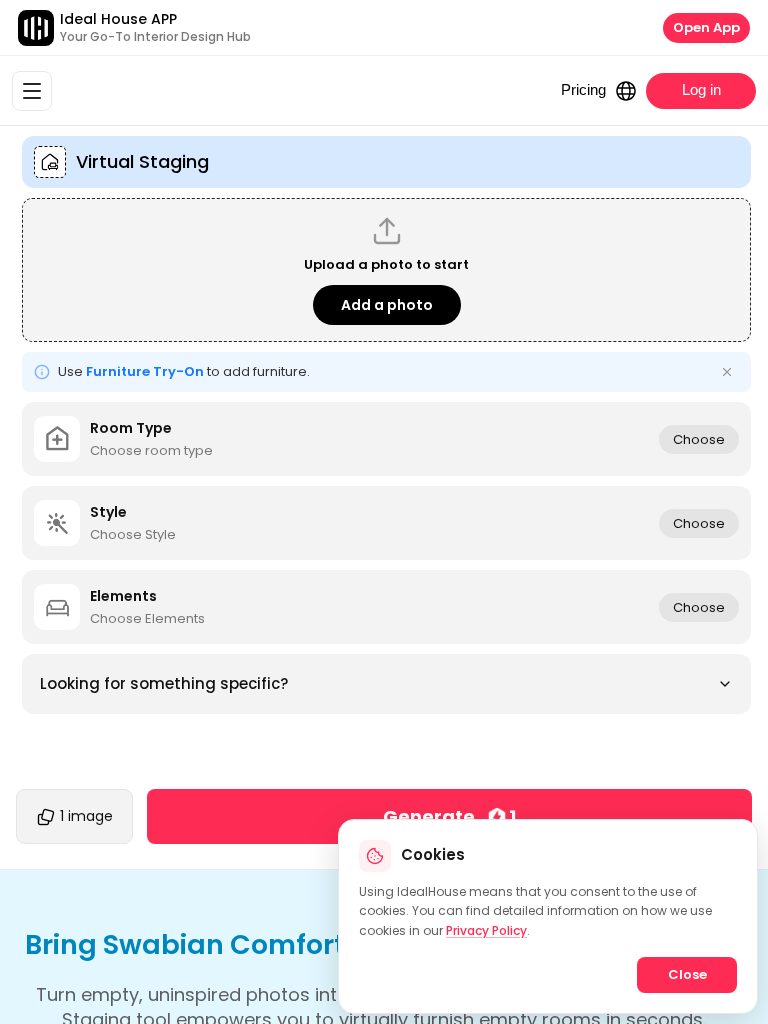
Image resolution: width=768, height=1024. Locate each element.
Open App (706, 27)
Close (687, 974)
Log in (701, 89)
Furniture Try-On (145, 371)
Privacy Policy (486, 930)
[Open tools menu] (32, 91)
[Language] (626, 91)
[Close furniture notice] (727, 372)
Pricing (583, 89)
